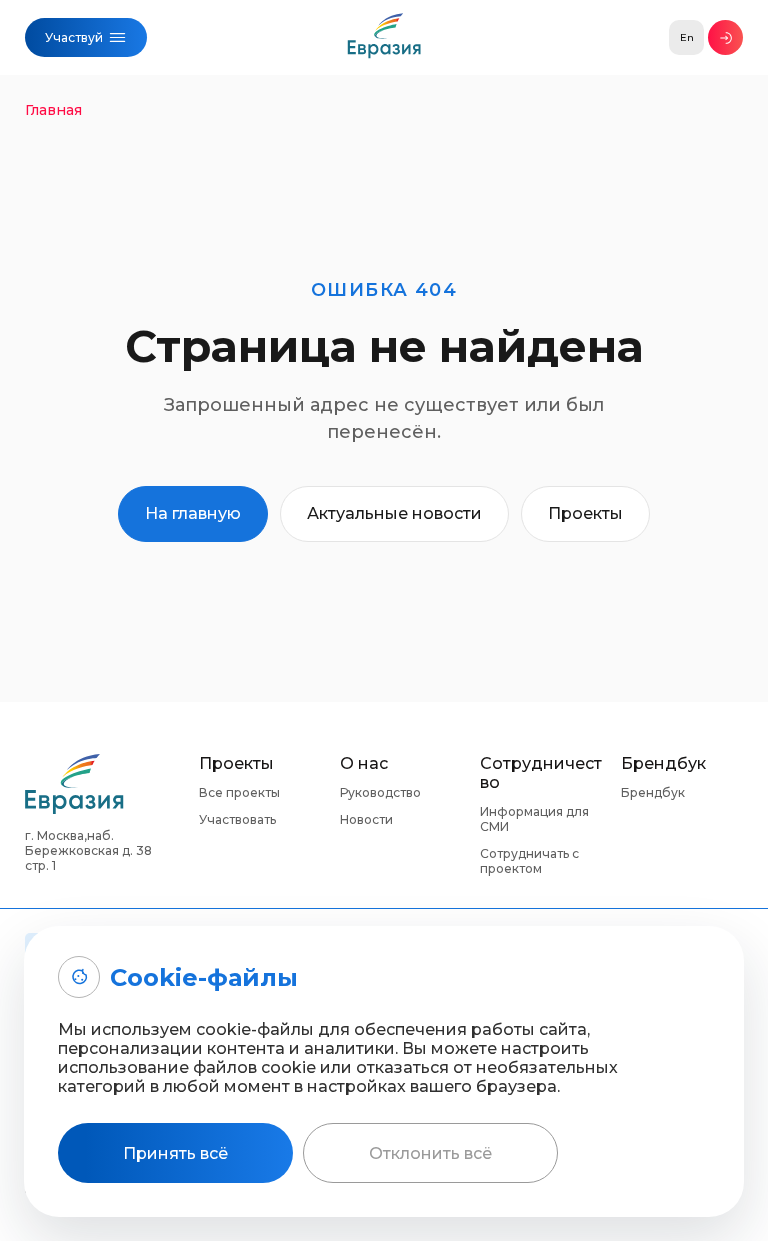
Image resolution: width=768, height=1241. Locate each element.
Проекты (585, 513)
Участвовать (237, 819)
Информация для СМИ (534, 819)
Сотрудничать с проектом (529, 861)
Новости (366, 819)
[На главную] (384, 41)
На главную (193, 513)
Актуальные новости (394, 513)
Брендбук (653, 792)
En (687, 37)
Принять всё (175, 1153)
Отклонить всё (430, 1153)
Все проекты (239, 792)
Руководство (380, 792)
